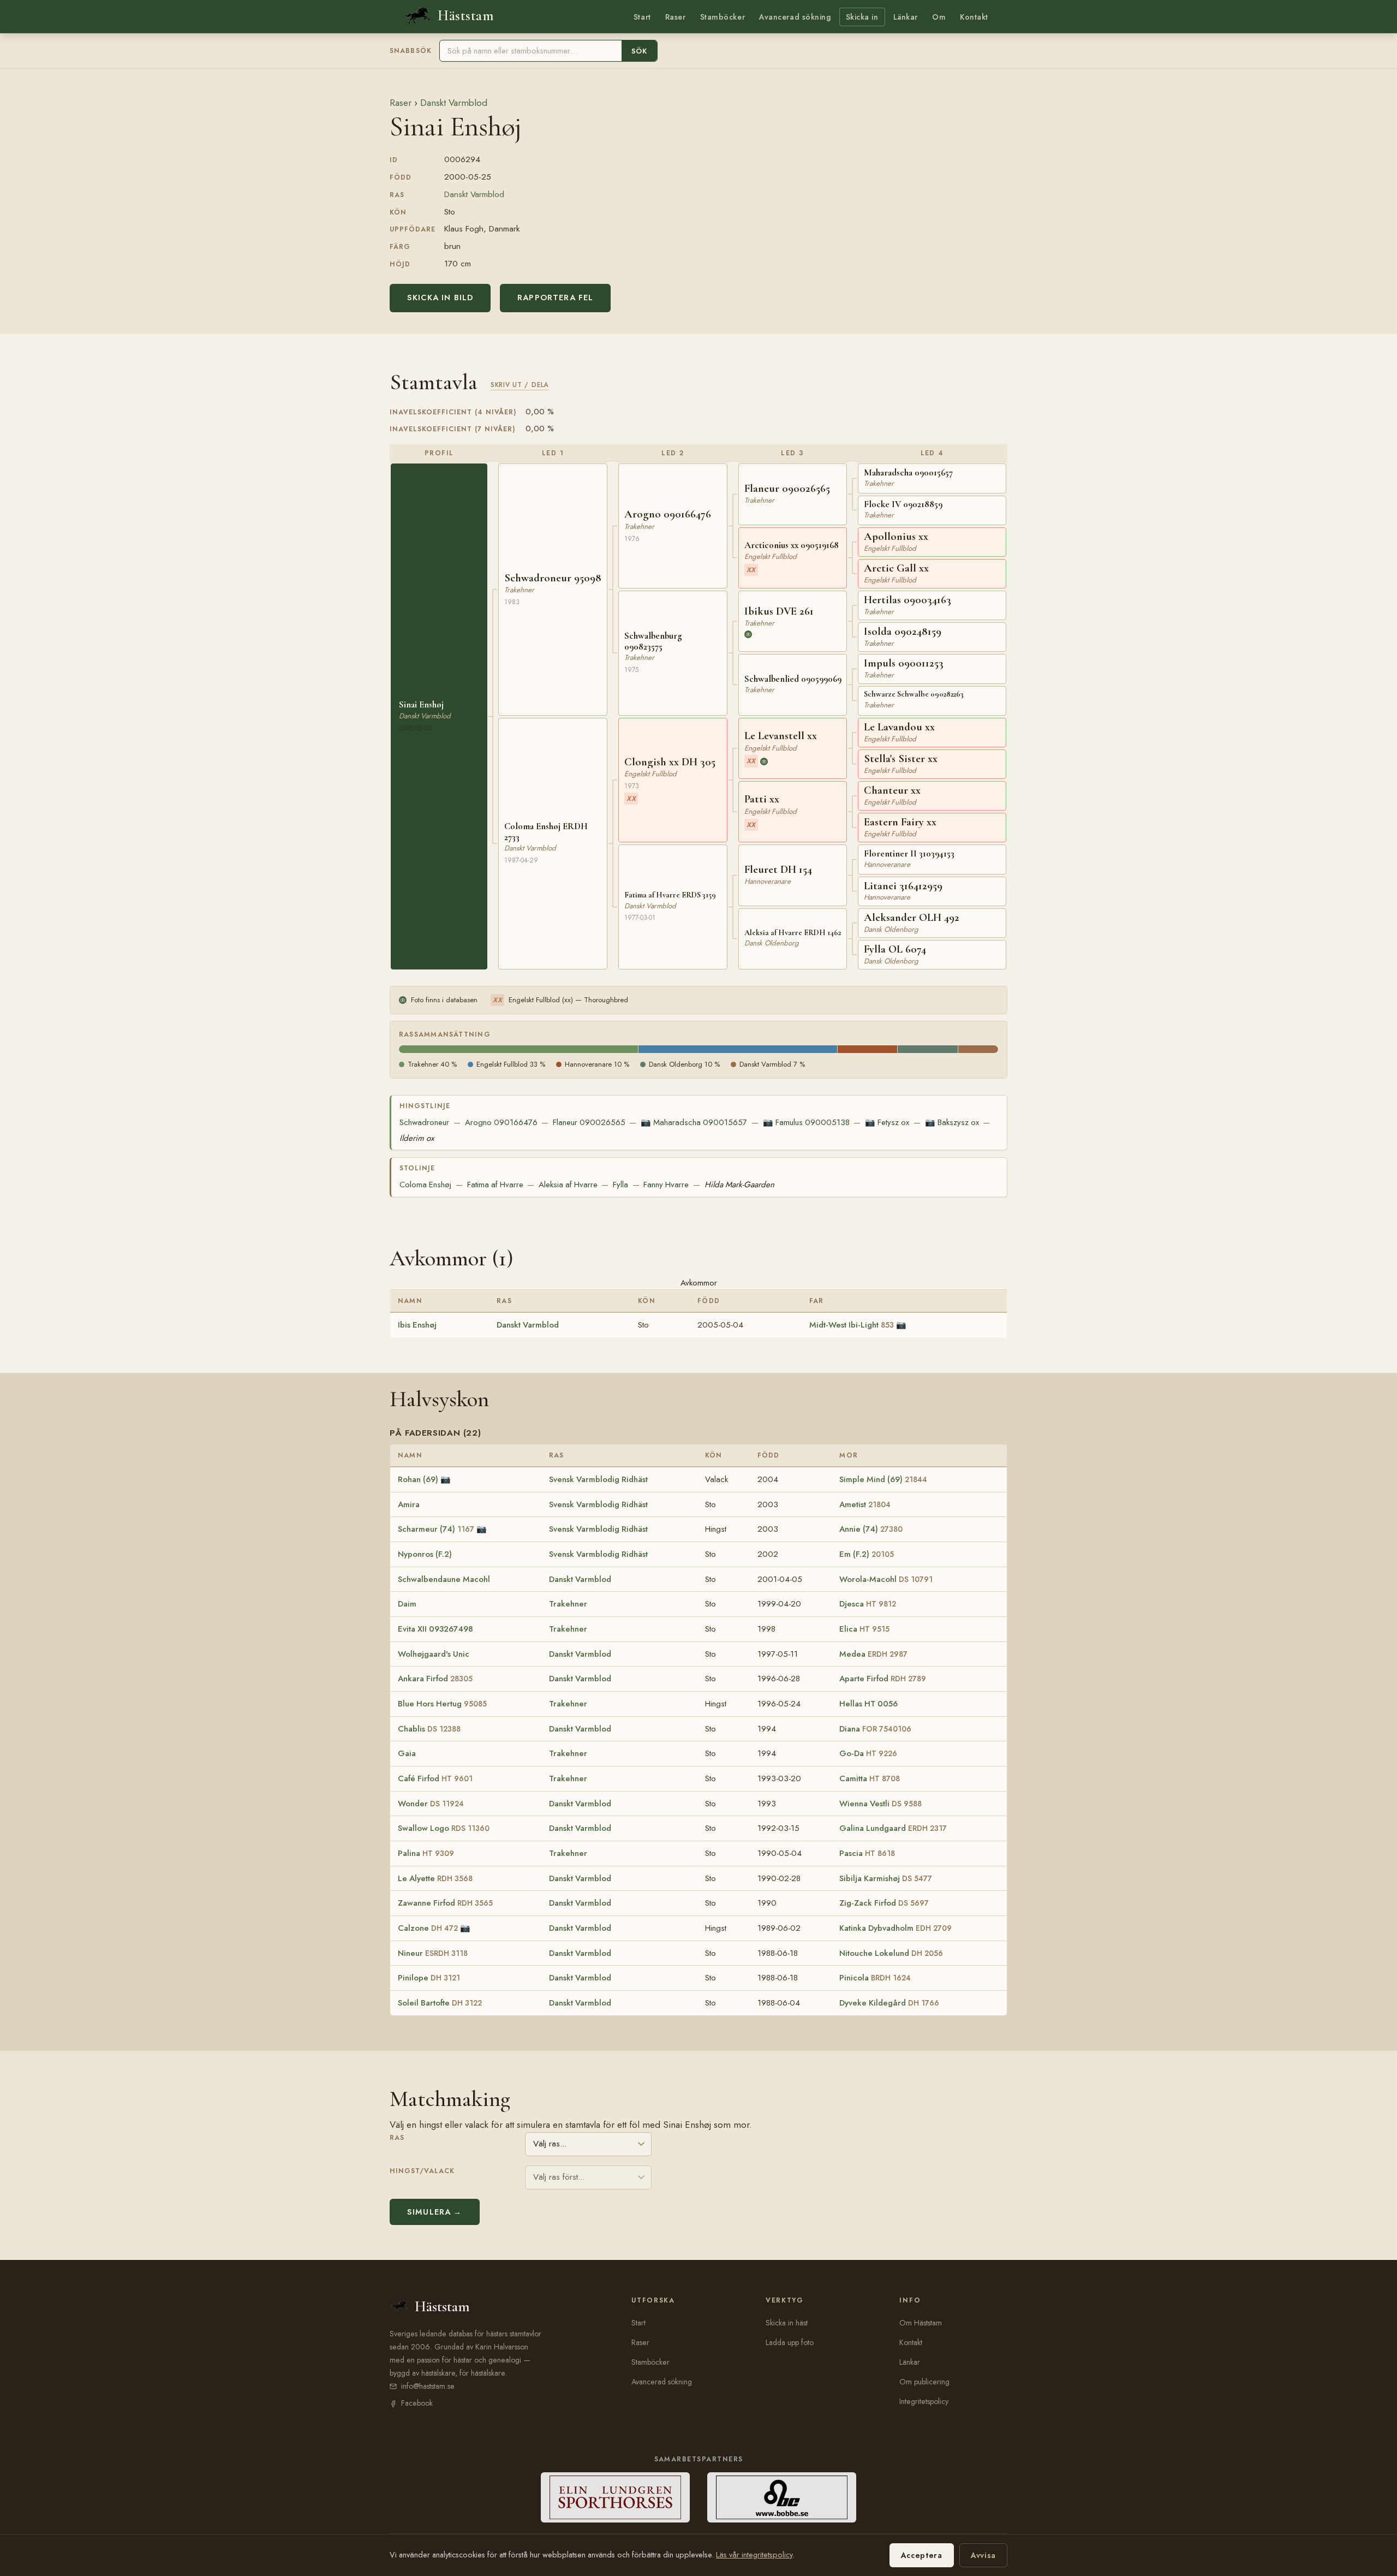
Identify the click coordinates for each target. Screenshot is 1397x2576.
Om (939, 17)
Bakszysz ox (952, 1122)
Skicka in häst (787, 2323)
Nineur (433, 1953)
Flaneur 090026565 (589, 1122)
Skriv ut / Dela (520, 385)
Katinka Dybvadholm (895, 1928)
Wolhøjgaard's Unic (434, 1654)
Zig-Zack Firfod (884, 1903)
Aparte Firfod (883, 1679)
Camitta (870, 1778)
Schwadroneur (424, 1122)
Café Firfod (435, 1778)
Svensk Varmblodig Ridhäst (598, 1479)
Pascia (867, 1853)
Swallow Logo (444, 1828)
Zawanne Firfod (445, 1903)
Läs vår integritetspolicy (754, 2555)
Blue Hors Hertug (442, 1704)
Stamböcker (723, 17)
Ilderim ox (417, 1138)
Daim (407, 1604)
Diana (875, 1729)
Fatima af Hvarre (495, 1185)
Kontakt (974, 17)
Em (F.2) (867, 1554)
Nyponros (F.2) (425, 1554)
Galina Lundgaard (893, 1828)
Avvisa (983, 2555)
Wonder (431, 1804)
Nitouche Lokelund (891, 1953)
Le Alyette (435, 1878)
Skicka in (862, 17)
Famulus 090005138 (806, 1122)
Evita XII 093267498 (435, 1629)
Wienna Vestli (880, 1804)
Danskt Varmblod (454, 103)
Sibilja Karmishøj (886, 1878)
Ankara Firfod (435, 1679)
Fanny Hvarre (666, 1185)
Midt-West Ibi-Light (852, 1325)
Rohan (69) (418, 1479)
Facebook (417, 2403)
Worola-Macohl (886, 1579)
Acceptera (922, 2555)
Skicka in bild (440, 298)
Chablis (429, 1729)
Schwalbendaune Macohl (444, 1579)
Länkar (906, 17)
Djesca (868, 1604)
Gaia (407, 1753)
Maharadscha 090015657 (694, 1122)
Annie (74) (871, 1529)
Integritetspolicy (924, 2401)
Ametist (865, 1504)
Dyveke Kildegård (889, 2003)
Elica (864, 1629)
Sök (639, 51)
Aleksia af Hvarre (568, 1185)
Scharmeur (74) (436, 1529)
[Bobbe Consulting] (782, 2497)
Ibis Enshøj (417, 1325)
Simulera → (435, 2212)
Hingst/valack (422, 2171)
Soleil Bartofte (440, 2003)
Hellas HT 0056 (868, 1704)
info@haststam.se (428, 2386)
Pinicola (875, 1978)
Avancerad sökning (795, 17)
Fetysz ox (887, 1122)
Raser (676, 17)
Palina (426, 1853)
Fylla (620, 1185)
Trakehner (568, 1604)
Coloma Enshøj (425, 1185)
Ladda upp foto (790, 2342)
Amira (409, 1504)
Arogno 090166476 (501, 1122)
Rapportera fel (555, 298)
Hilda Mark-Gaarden (739, 1185)
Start (642, 17)
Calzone (428, 1928)
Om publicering (924, 2382)
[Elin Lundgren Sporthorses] (615, 2497)
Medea (873, 1654)
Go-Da (868, 1753)
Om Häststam (921, 2323)
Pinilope (429, 1978)
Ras (397, 2138)
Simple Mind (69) (883, 1479)
